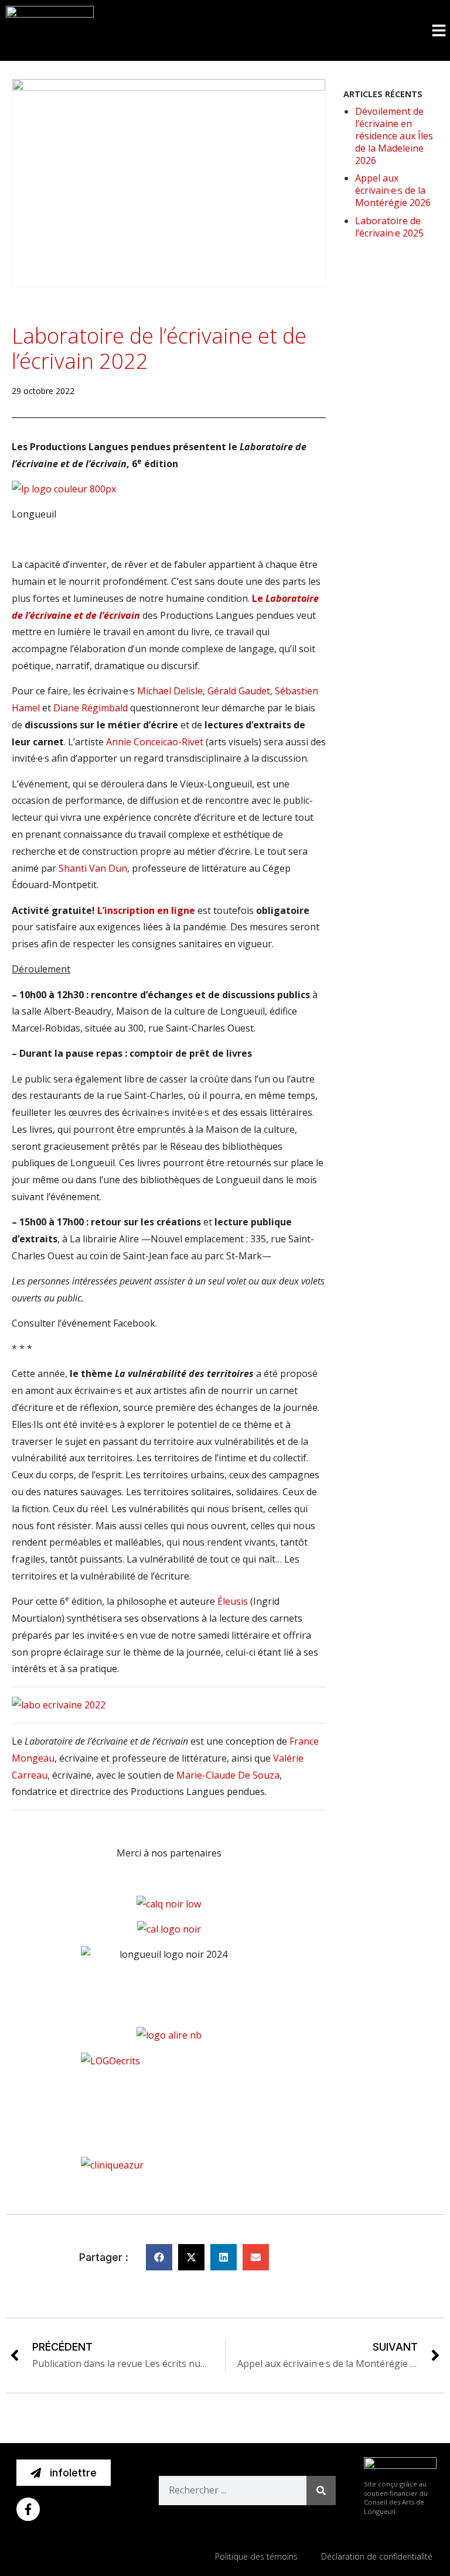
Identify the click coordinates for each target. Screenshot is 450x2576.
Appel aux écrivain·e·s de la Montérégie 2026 (393, 190)
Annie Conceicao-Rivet (155, 742)
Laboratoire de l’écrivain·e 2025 (389, 227)
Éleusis (233, 1601)
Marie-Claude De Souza (228, 1775)
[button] (439, 30)
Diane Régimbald (91, 708)
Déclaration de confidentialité (377, 2556)
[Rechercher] (321, 2491)
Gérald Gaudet (239, 691)
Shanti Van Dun (93, 868)
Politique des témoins (256, 2556)
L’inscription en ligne (147, 910)
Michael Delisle (170, 691)
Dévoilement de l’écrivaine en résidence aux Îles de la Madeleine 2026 (394, 136)
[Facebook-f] (28, 2509)
